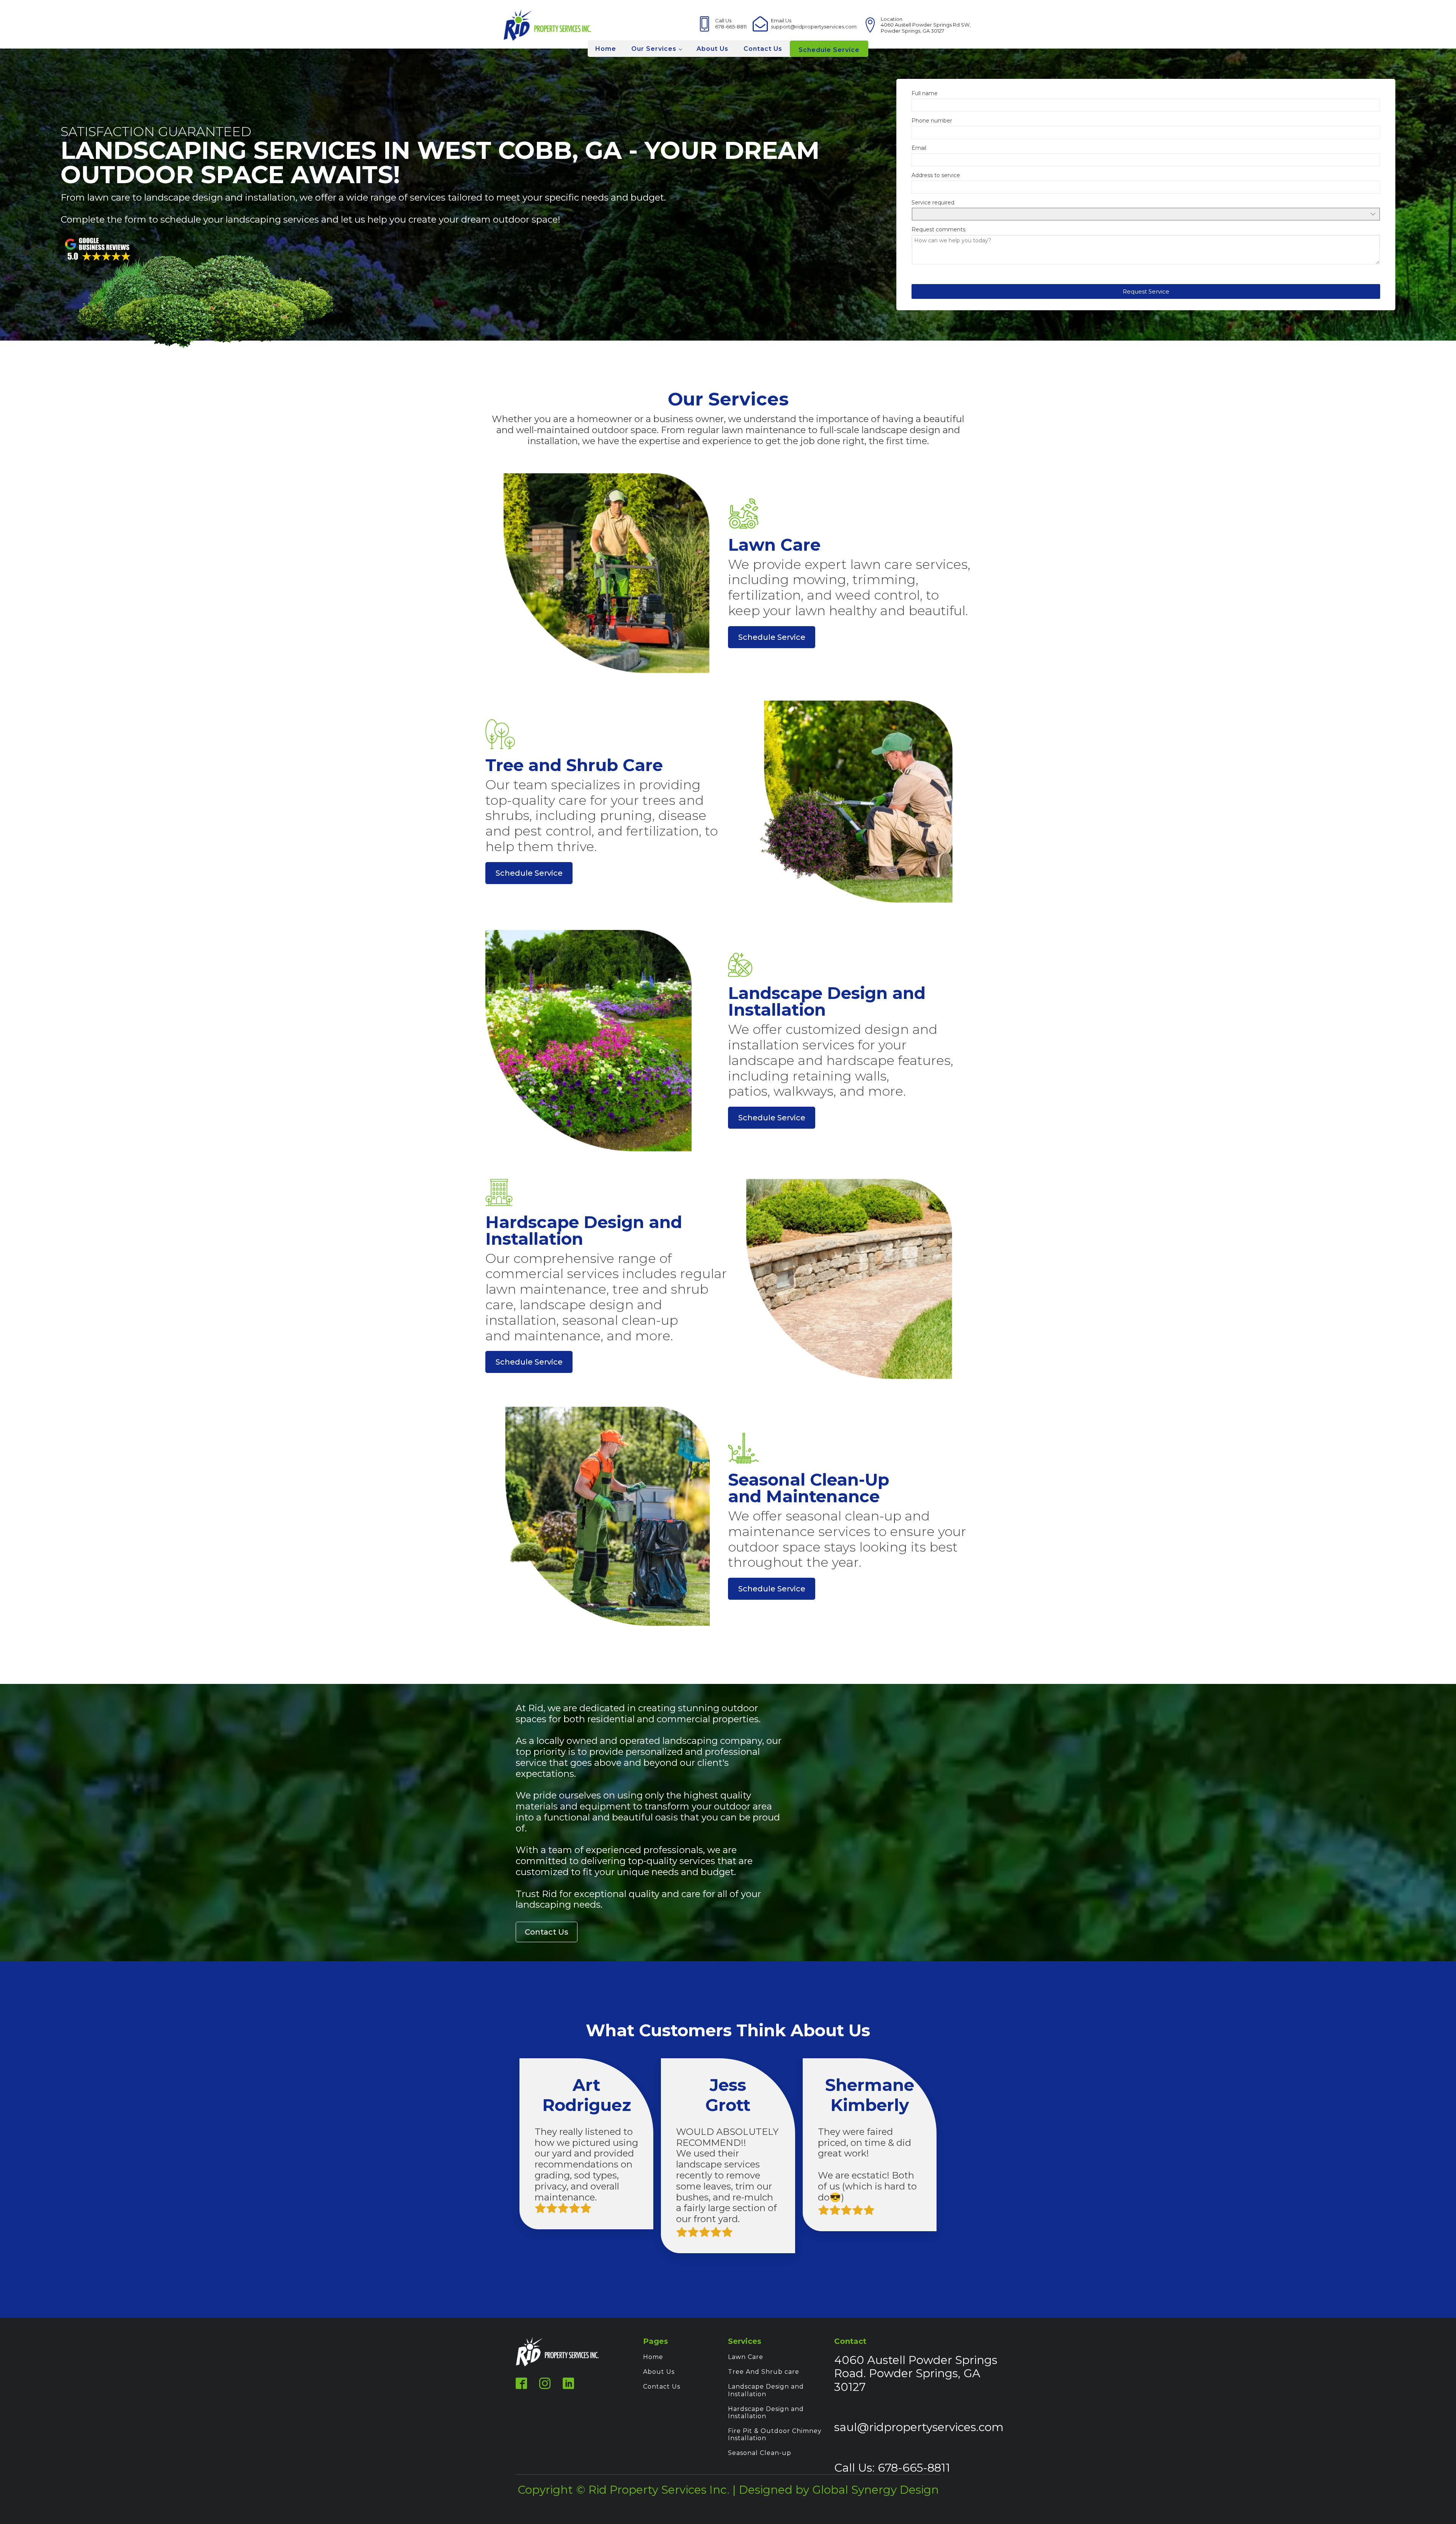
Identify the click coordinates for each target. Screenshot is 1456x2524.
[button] (1146, 291)
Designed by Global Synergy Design (839, 2489)
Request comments (938, 230)
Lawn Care (746, 2357)
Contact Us (763, 49)
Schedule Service (829, 50)
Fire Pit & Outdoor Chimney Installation (775, 2434)
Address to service (936, 175)
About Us (712, 49)
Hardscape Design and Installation (766, 2412)
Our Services (654, 49)
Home (606, 49)
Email (919, 148)
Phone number (932, 121)
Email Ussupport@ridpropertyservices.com (814, 24)
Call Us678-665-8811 (731, 24)
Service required (933, 203)
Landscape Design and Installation (766, 2390)
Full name (925, 93)
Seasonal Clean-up (760, 2453)
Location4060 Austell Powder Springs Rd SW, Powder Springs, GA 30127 (926, 25)
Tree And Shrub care (764, 2372)
